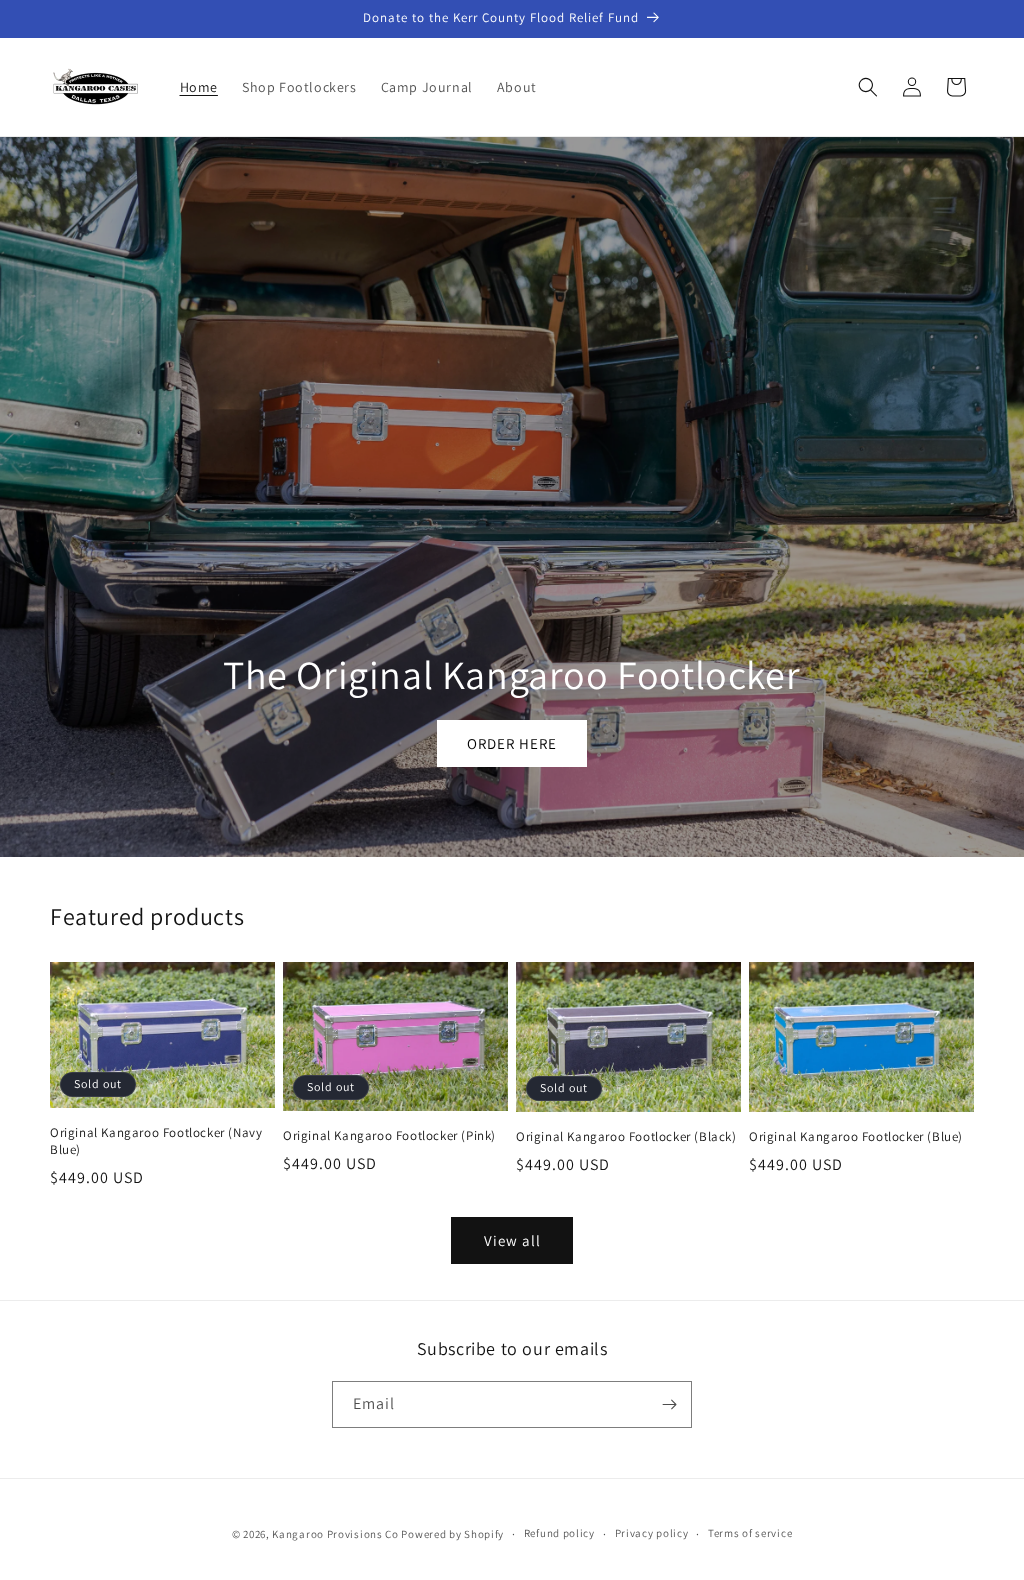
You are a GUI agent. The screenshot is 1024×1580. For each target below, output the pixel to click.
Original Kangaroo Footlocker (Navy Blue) (156, 1141)
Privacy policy (652, 1533)
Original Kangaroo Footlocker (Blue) (856, 1137)
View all (512, 1240)
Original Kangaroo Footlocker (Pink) (389, 1136)
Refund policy (559, 1533)
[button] (868, 87)
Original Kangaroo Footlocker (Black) (626, 1137)
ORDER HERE (512, 743)
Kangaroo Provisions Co (335, 1534)
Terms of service (750, 1533)
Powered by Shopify (452, 1534)
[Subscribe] (669, 1404)
